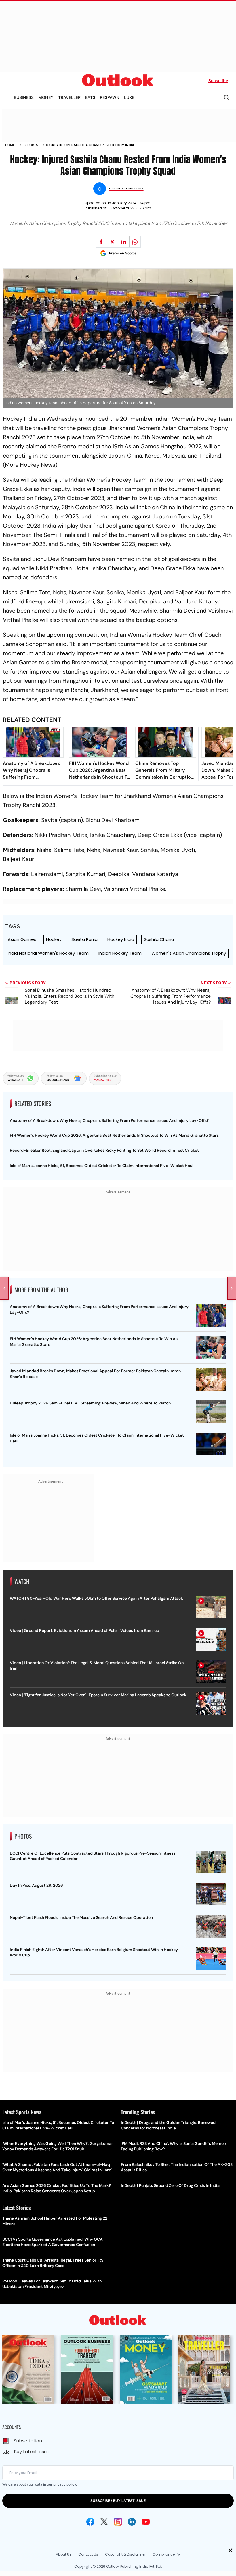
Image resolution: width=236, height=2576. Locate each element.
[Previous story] (4, 1288)
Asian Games (22, 939)
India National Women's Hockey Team (48, 953)
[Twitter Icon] (104, 2522)
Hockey (54, 939)
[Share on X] (113, 242)
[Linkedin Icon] (132, 2522)
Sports (32, 145)
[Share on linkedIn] (124, 242)
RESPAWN (110, 97)
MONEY (46, 97)
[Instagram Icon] (118, 2522)
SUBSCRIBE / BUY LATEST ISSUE (118, 2501)
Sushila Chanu (159, 939)
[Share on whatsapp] (135, 242)
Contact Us (88, 2554)
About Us (64, 2554)
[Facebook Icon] (90, 2522)
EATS (90, 97)
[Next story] (232, 1288)
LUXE (129, 97)
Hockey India (121, 939)
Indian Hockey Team (120, 953)
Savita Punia (84, 939)
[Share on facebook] (101, 242)
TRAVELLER (69, 97)
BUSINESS (24, 97)
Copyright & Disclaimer (125, 2554)
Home (10, 145)
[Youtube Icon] (146, 2522)
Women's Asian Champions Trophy (189, 953)
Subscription (28, 2441)
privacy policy (65, 2484)
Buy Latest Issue (32, 2452)
